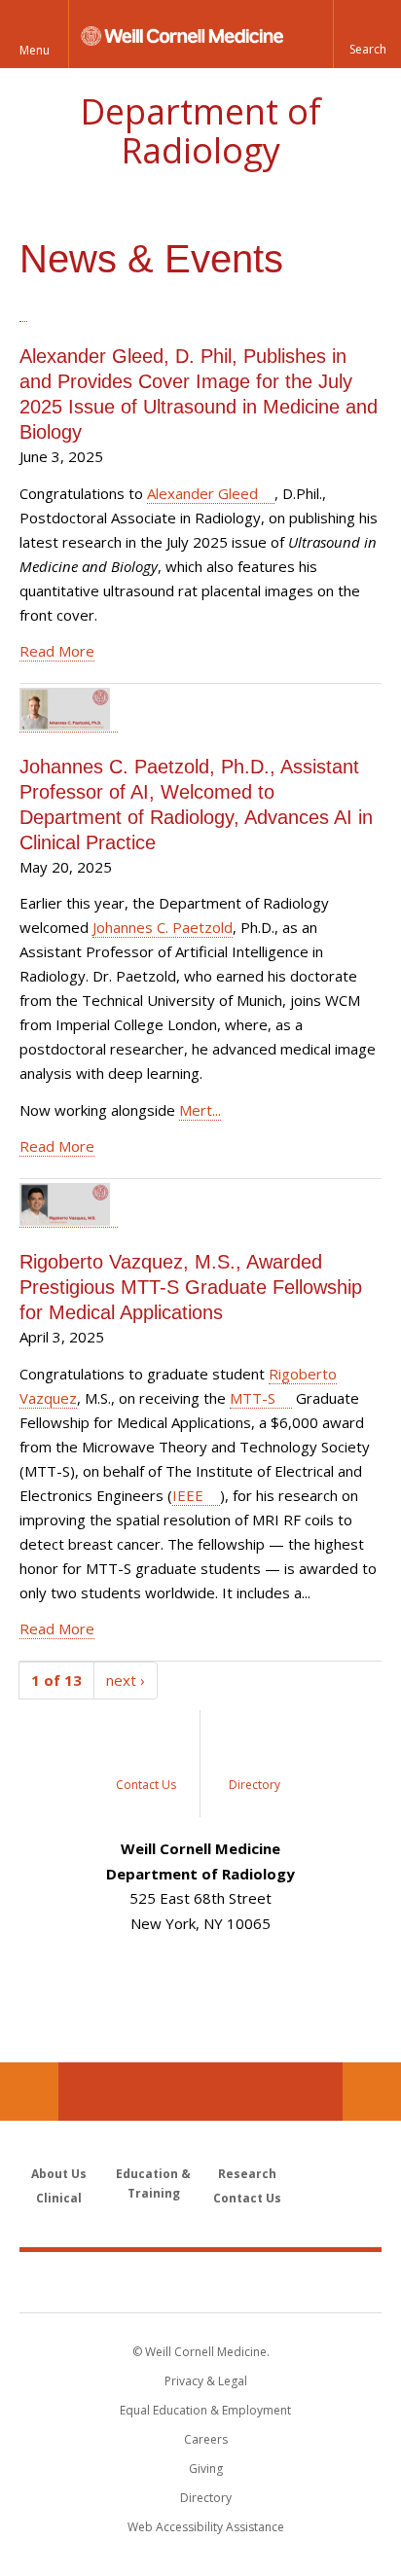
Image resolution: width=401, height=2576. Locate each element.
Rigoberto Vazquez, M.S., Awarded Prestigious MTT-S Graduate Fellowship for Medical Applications (191, 1287)
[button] (367, 34)
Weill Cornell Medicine (200, 2281)
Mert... (200, 1110)
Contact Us (372, 2092)
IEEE (188, 1495)
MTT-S (253, 1398)
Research (247, 2174)
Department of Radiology (200, 131)
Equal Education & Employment (205, 2410)
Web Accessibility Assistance (206, 2527)
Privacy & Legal (206, 2381)
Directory (206, 2498)
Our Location (29, 2092)
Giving (206, 2469)
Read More (57, 651)
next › (126, 1680)
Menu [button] (35, 50)
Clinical (59, 2198)
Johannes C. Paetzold (163, 927)
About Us (59, 2174)
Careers (206, 2439)
